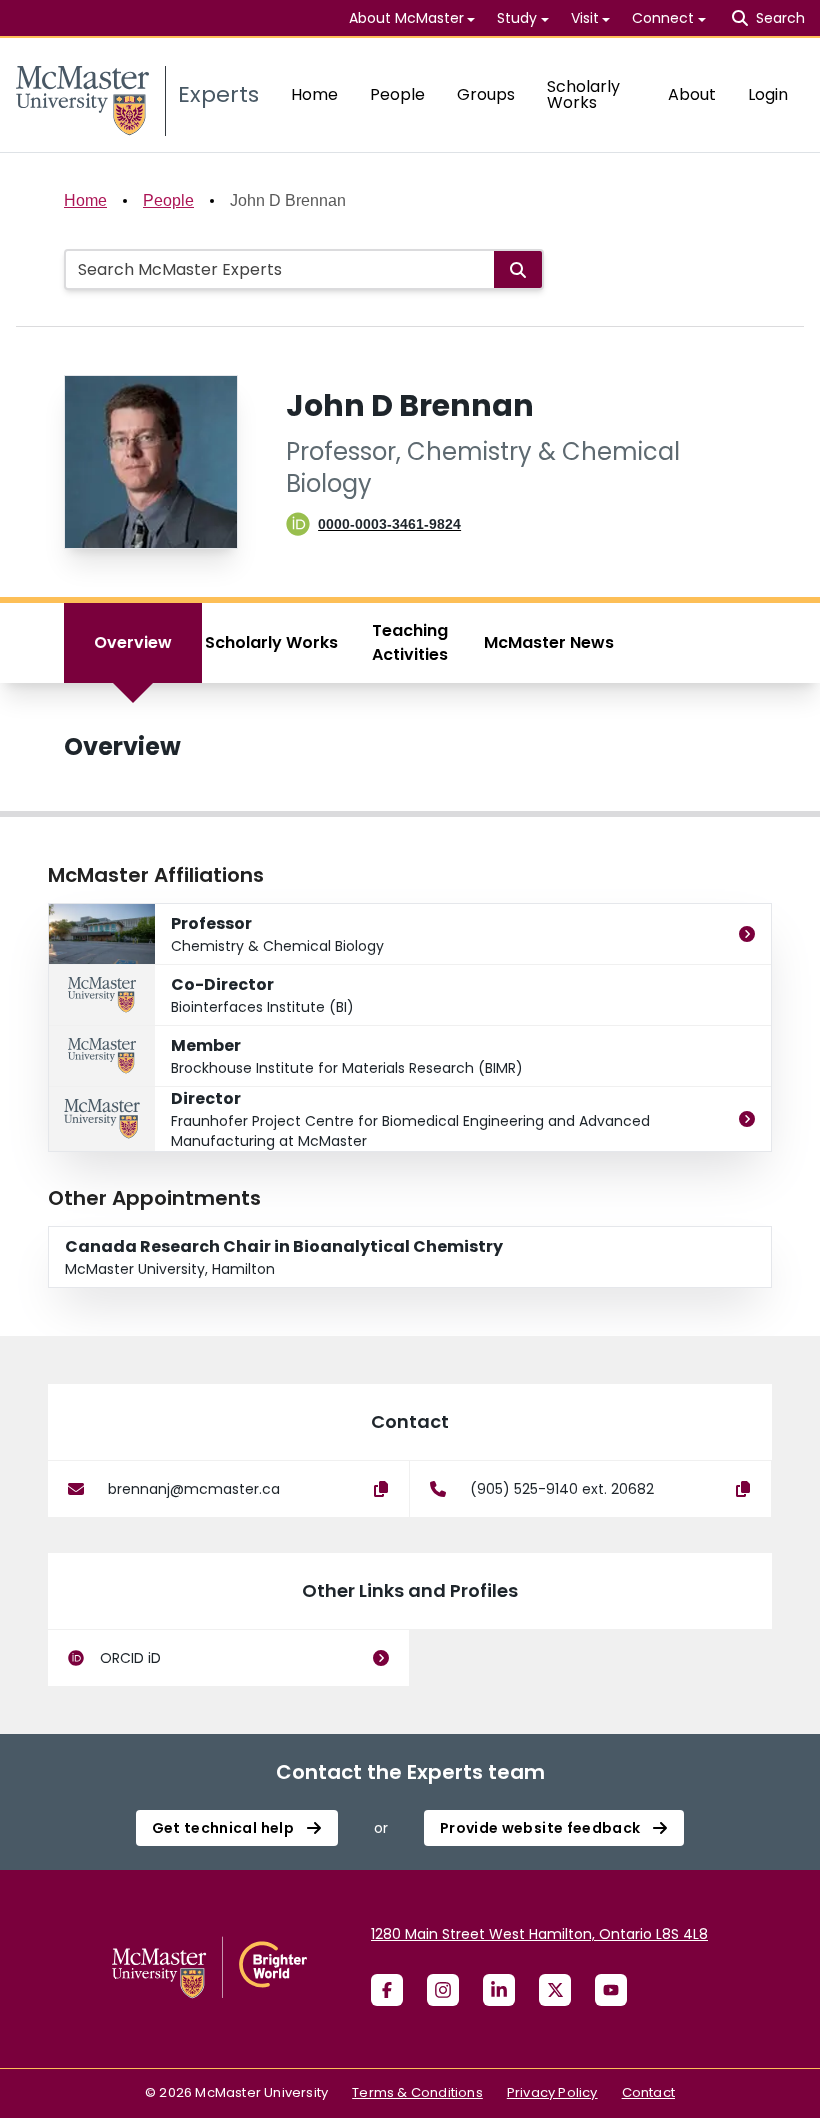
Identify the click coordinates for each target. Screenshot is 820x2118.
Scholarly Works (583, 94)
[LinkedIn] (499, 1990)
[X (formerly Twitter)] (555, 1990)
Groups (486, 94)
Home (314, 94)
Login (768, 94)
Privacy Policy (552, 2092)
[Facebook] (387, 1990)
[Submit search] (518, 269)
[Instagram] (443, 1990)
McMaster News (549, 642)
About (692, 94)
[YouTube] (611, 1990)
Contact (648, 2092)
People (397, 94)
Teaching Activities (410, 642)
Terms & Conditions (417, 2092)
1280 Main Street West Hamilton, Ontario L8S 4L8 (539, 1934)
